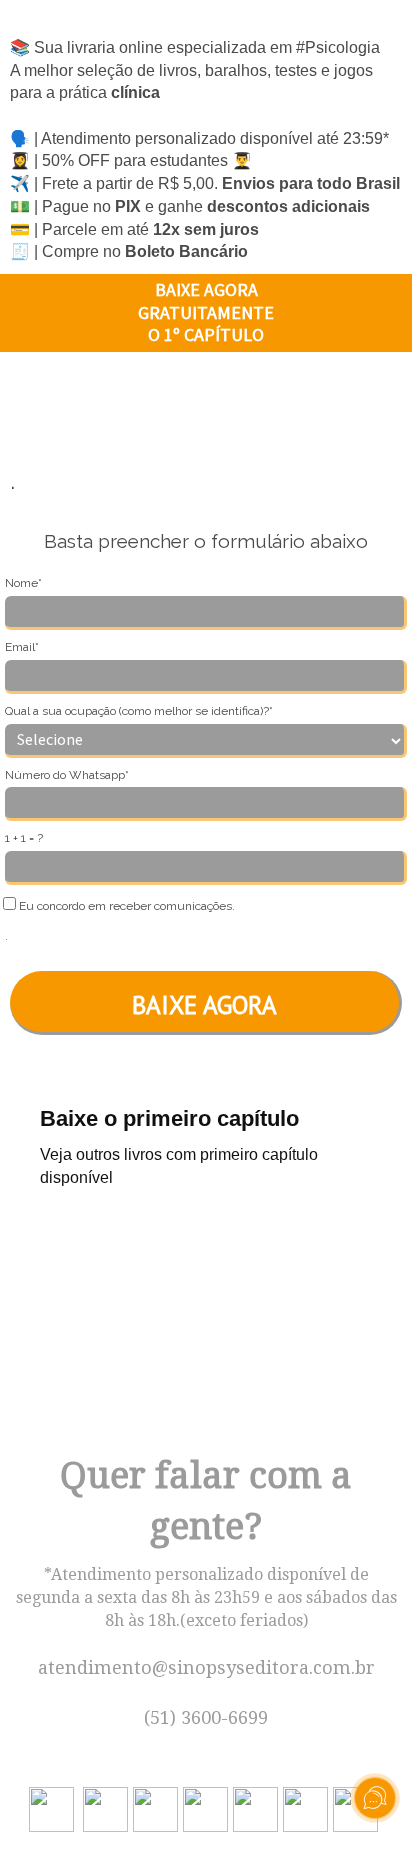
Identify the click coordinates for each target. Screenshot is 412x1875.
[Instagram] (108, 1808)
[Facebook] (208, 1808)
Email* (22, 647)
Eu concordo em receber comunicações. (125, 906)
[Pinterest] (258, 1808)
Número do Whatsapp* (67, 775)
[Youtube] (158, 1808)
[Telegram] (308, 1808)
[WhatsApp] (54, 1808)
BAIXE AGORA (204, 1005)
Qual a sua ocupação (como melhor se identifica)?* (139, 711)
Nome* (23, 583)
